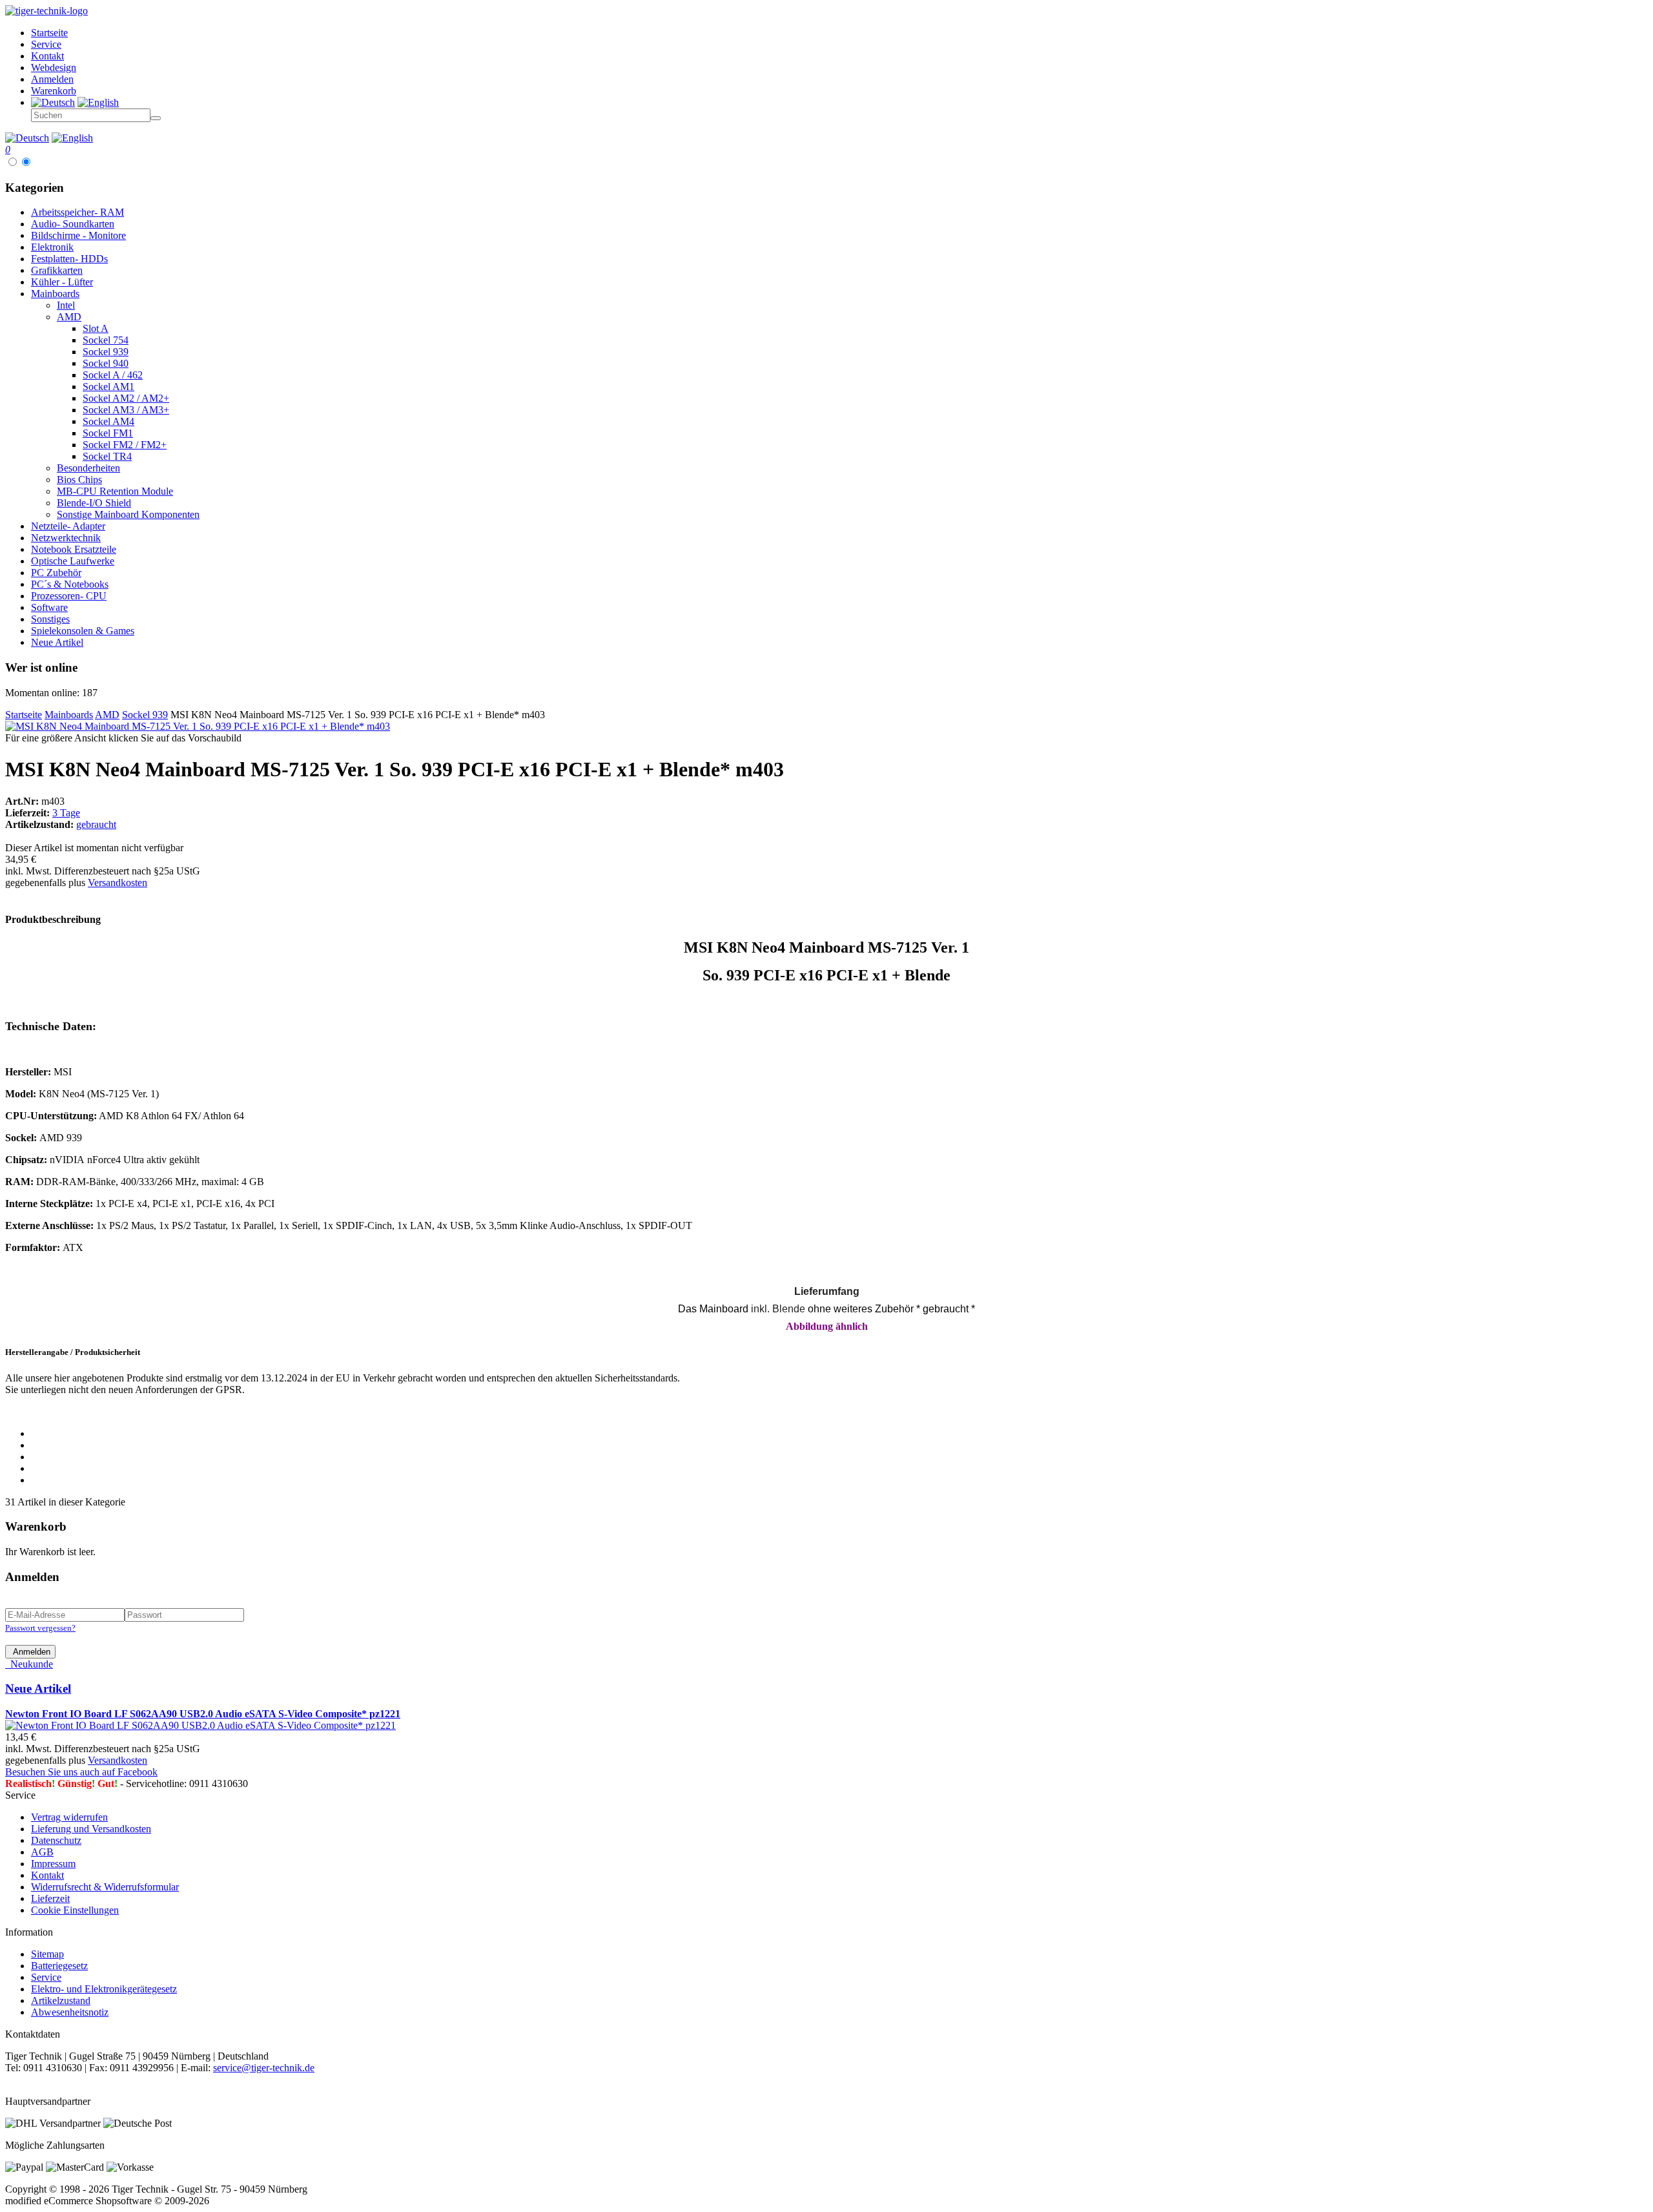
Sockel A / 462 (113, 375)
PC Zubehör (56, 573)
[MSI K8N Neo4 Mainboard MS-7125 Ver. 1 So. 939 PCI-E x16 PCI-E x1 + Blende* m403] (198, 726)
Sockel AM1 (108, 387)
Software (49, 607)
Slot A (96, 328)
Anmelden (30, 1652)
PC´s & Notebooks (70, 584)
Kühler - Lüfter (62, 282)
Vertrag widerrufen (69, 1817)
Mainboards (55, 294)
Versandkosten (118, 883)
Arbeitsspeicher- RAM (77, 212)
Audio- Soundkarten (73, 224)
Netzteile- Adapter (68, 526)
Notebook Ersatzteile (74, 549)
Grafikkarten (57, 270)
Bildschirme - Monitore (78, 235)
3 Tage (66, 813)
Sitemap (47, 1954)
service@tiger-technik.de (264, 2068)
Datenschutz (56, 1840)
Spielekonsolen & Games (83, 631)
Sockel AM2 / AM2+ (126, 398)
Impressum (53, 1864)
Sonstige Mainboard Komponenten (128, 514)
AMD (69, 317)
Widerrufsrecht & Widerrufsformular (105, 1887)
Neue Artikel (57, 642)
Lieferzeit (50, 1898)
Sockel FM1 (108, 433)
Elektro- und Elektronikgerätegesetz (104, 1989)
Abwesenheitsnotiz (70, 2012)
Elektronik (52, 247)
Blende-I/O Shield (94, 503)
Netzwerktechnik (66, 538)
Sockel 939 (106, 352)
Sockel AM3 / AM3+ (126, 410)
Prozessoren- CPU (69, 596)
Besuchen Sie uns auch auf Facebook (81, 1772)
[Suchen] (156, 118)
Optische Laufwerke (73, 561)
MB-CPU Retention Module (115, 491)
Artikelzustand (61, 2000)
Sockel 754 (106, 340)
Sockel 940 (106, 363)
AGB (42, 1852)
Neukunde (29, 1664)
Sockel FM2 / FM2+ (125, 445)
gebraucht (96, 824)
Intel (66, 305)
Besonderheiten (88, 468)
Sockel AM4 (108, 421)
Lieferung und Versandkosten (91, 1829)
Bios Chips (79, 480)
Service (46, 1977)
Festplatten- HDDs (69, 259)
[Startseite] (46, 11)
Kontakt (47, 1875)
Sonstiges (50, 619)
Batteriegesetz (59, 1966)
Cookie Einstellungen (75, 1910)
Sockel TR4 (107, 456)
